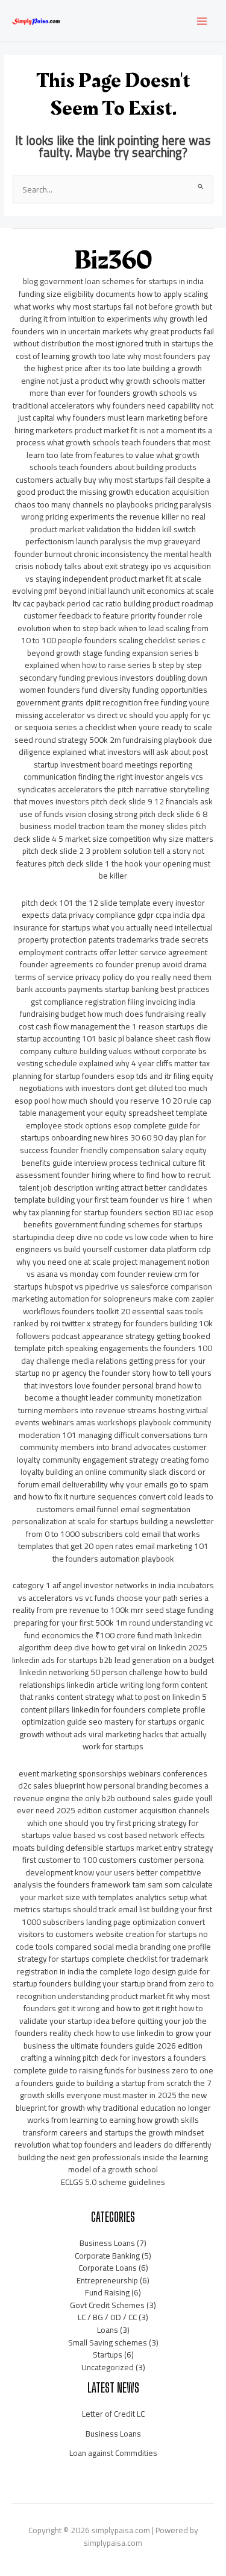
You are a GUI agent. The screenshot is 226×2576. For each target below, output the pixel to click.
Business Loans (107, 2243)
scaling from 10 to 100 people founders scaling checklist (115, 634)
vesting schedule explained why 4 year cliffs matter (107, 1063)
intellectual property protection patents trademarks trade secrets (116, 934)
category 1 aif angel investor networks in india (94, 1585)
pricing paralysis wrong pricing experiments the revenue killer (117, 511)
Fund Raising (107, 2292)
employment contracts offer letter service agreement (113, 952)
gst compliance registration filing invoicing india (113, 1002)
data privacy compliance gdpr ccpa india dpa (128, 915)
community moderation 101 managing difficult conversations (115, 1429)
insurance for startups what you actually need (93, 927)
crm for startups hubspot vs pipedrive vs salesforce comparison (113, 1280)
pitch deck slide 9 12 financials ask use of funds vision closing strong (116, 808)
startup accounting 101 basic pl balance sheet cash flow (113, 1038)
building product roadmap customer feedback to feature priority (118, 610)
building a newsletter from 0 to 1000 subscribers (120, 1528)
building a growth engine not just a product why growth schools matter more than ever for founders (113, 380)
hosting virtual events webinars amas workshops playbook (112, 1417)
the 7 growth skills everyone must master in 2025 (116, 2089)
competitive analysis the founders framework (107, 1879)
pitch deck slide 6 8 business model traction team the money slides (114, 820)
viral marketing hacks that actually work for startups (145, 1741)
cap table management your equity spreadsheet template (116, 1107)
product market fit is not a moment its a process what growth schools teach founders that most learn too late (114, 443)
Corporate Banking (107, 2256)
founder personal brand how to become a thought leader (114, 1392)
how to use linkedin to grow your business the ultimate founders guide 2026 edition (118, 2039)
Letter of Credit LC (113, 2414)
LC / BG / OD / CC (107, 2317)
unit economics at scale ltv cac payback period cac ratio (113, 597)
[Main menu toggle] (202, 21)
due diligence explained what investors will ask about (115, 746)
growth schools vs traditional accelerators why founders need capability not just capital (113, 405)
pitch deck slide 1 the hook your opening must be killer (129, 870)
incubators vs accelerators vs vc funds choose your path (116, 1592)
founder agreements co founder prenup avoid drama (113, 964)
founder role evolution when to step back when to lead (110, 622)
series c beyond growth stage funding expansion (116, 647)
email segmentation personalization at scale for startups (101, 1515)
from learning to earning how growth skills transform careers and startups (111, 2126)
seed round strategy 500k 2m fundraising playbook (105, 740)
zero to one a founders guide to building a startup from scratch (114, 2077)
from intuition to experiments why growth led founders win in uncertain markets (110, 325)
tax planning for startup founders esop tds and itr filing (111, 1070)
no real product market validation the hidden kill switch (118, 523)
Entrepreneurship (107, 2280)
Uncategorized (108, 2367)
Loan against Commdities (113, 2453)
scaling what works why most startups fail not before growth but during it (113, 306)
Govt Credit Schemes (107, 2305)
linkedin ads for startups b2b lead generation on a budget (113, 1660)
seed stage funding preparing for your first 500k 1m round (114, 1616)
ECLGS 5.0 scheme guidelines (113, 2182)
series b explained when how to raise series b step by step (113, 659)
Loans (108, 2330)
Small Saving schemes (108, 2342)
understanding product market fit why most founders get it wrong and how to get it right (117, 2002)
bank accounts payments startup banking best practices (113, 989)
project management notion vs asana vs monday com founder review (118, 1268)
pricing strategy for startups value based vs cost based (111, 1829)
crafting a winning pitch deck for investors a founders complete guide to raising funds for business (110, 2064)
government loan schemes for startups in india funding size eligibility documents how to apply (111, 288)
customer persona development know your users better (115, 1866)
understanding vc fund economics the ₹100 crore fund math (118, 1629)
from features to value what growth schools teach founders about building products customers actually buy (108, 467)
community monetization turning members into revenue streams (110, 1404)
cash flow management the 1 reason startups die (122, 1026)
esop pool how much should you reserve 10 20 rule (106, 1101)
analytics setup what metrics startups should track (110, 1903)
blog (30, 281)
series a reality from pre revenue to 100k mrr (111, 1604)
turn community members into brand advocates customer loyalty (112, 1447)
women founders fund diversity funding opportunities (113, 690)
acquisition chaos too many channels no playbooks (112, 498)
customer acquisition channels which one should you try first (118, 1817)
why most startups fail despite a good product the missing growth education (114, 486)
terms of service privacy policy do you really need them (113, 977)
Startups (108, 2355)
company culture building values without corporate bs (113, 1051)
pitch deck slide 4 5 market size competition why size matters (113, 832)
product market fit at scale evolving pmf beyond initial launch (107, 585)
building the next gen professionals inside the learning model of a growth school (113, 2164)
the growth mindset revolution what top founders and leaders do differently (113, 2139)
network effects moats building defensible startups (109, 1841)
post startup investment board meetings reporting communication (116, 764)
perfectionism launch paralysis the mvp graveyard (113, 541)
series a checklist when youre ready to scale (133, 727)
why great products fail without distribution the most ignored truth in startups (114, 338)
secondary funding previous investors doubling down (113, 678)
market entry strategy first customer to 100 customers (118, 1854)
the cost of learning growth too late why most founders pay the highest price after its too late (115, 356)
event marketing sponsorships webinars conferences (113, 1773)
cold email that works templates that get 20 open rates (109, 1540)
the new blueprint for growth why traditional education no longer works (113, 2107)
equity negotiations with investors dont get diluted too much (117, 1082)
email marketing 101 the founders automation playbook (130, 1552)
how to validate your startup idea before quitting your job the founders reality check (111, 2021)
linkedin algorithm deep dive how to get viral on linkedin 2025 (113, 1642)
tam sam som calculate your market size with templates (117, 1891)
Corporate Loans (108, 2268)
